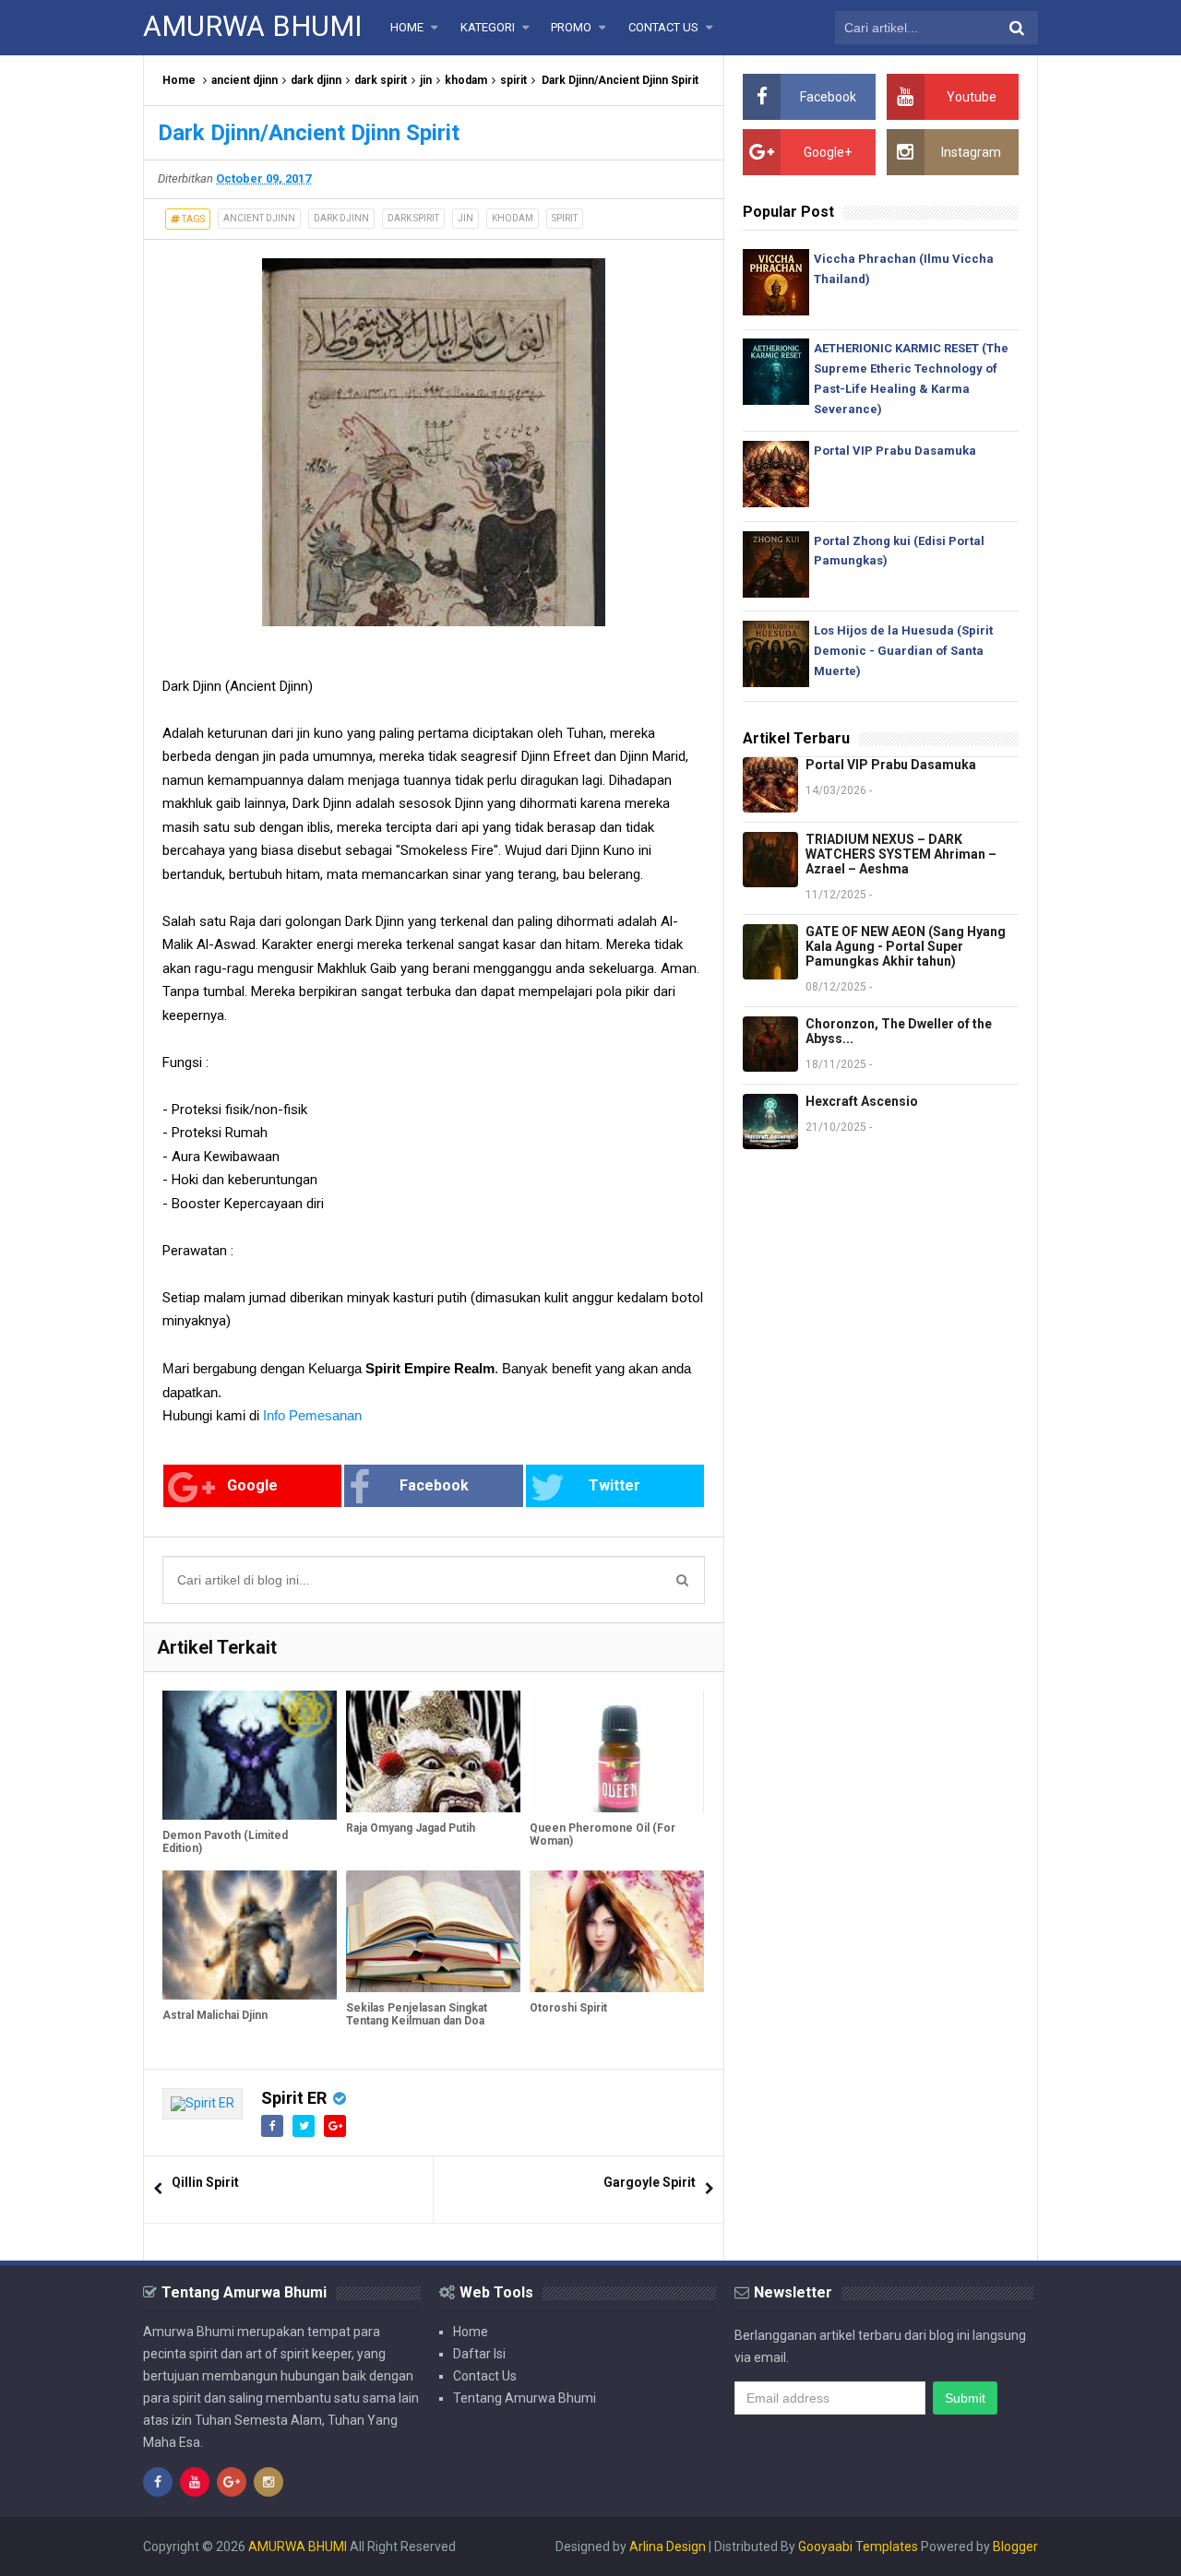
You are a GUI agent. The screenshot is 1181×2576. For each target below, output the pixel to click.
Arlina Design (668, 2546)
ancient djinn (245, 80)
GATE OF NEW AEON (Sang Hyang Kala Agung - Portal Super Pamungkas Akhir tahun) (906, 946)
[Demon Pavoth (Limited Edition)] (250, 1755)
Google (252, 1485)
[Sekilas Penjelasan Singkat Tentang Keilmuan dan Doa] (433, 1931)
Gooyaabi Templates (858, 2546)
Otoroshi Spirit (568, 2008)
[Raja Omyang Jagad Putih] (433, 1751)
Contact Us (485, 2376)
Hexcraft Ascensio (862, 1101)
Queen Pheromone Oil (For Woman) (602, 1834)
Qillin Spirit (205, 2182)
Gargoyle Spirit (650, 2182)
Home (179, 80)
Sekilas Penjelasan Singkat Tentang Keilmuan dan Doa (417, 2014)
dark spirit (381, 80)
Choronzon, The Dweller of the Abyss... (899, 1031)
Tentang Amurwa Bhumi (525, 2398)
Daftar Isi (479, 2354)
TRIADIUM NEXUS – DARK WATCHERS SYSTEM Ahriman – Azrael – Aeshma (901, 854)
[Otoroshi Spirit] (617, 1931)
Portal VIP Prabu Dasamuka (895, 451)
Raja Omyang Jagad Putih (411, 1828)
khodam (466, 80)
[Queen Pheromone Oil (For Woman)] (617, 1751)
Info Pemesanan (312, 1415)
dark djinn (316, 80)
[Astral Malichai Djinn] (250, 1935)
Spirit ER (294, 2098)
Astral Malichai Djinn (215, 2015)
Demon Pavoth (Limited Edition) (225, 1842)
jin (426, 80)
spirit (513, 80)
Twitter (614, 1485)
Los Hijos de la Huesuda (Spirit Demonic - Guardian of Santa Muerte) (903, 651)
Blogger (1015, 2546)
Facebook (434, 1485)
